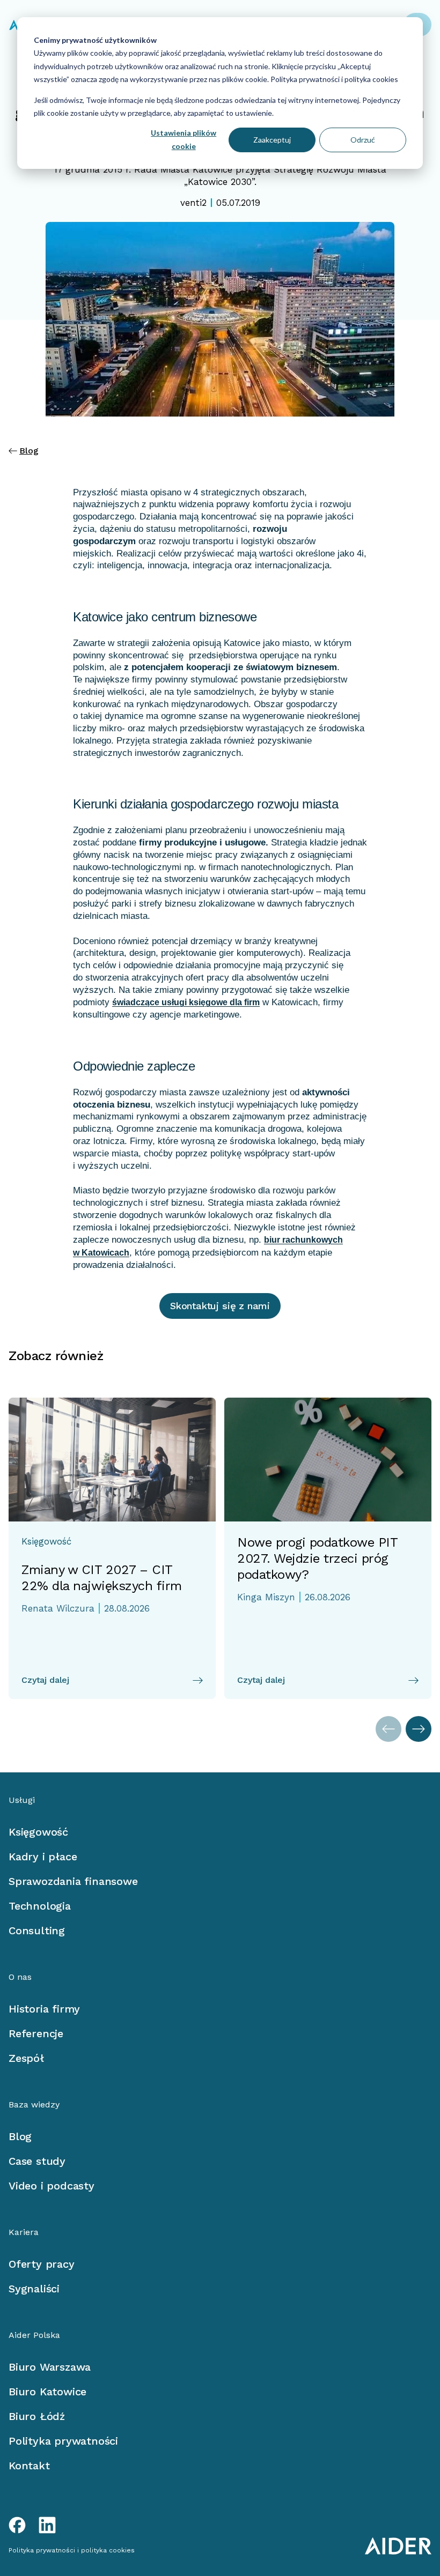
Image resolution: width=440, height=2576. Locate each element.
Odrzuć (363, 140)
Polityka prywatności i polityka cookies (333, 79)
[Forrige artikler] (388, 1729)
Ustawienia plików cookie (184, 139)
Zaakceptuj (272, 140)
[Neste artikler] (419, 1729)
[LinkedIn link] (47, 2525)
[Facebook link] (17, 2525)
